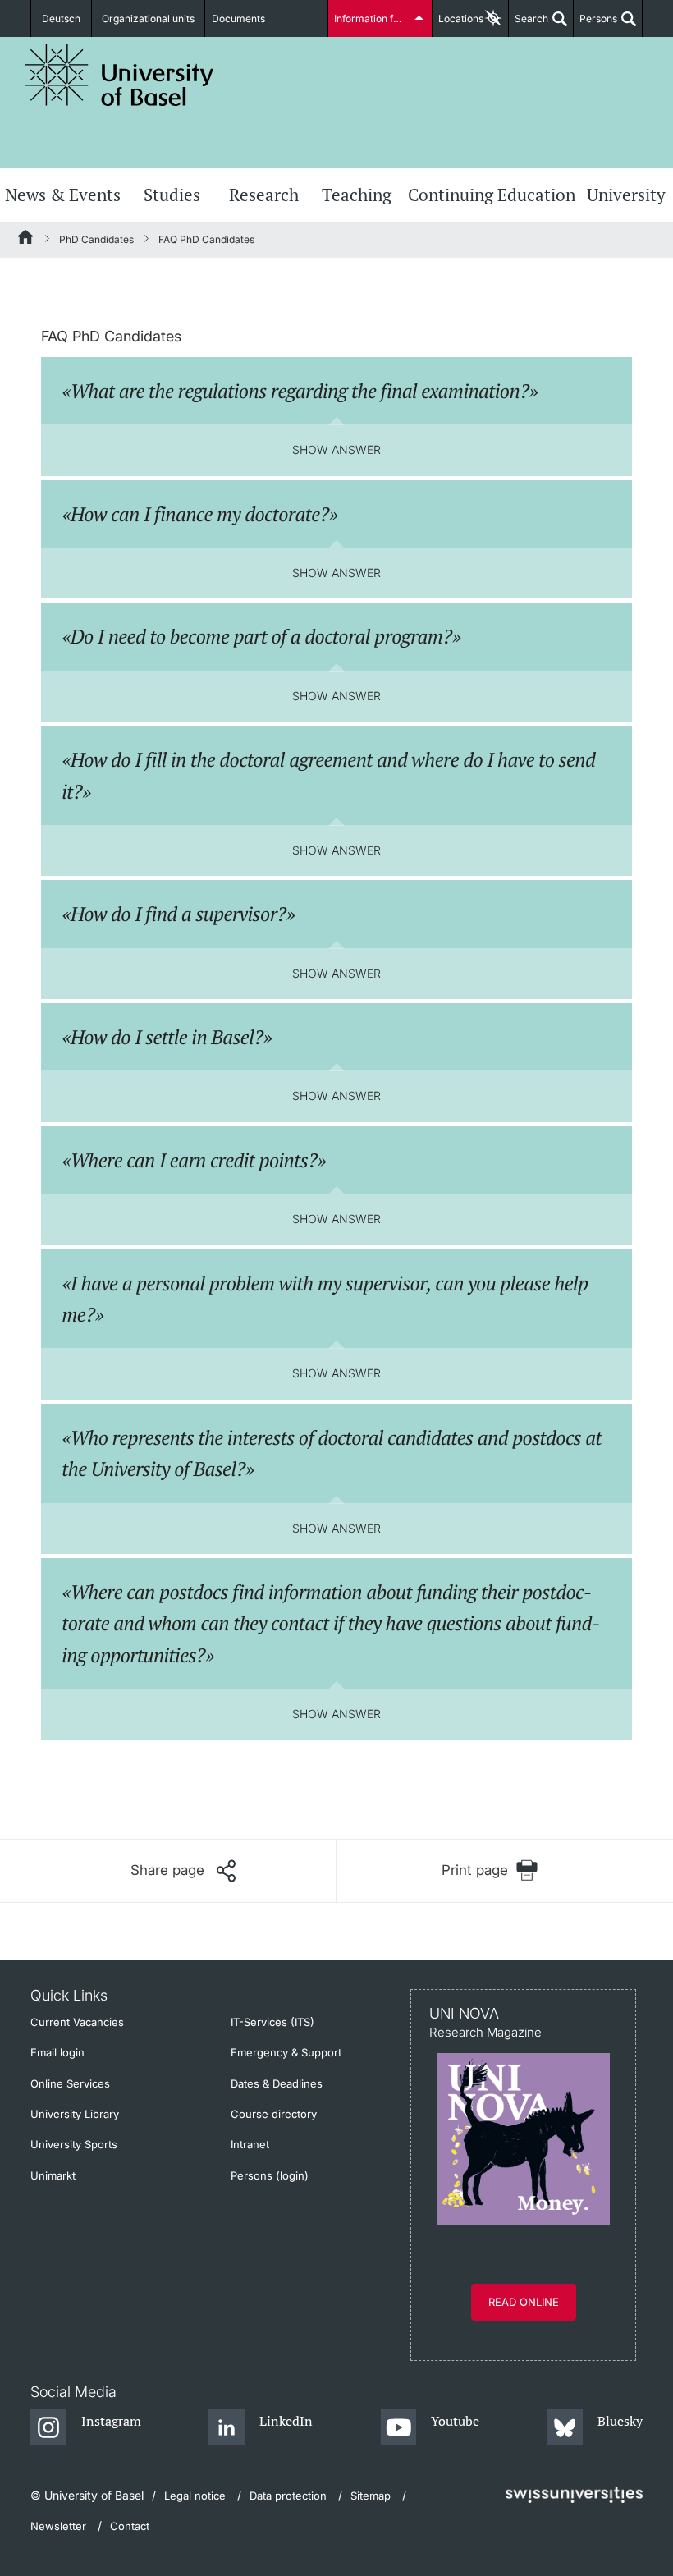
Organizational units (148, 18)
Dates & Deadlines (277, 2083)
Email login (57, 2052)
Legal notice (195, 2496)
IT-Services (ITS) (272, 2022)
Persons (595, 25)
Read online (524, 2302)
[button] (183, 1871)
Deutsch (61, 18)
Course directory (274, 2114)
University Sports (74, 2144)
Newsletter (58, 2526)
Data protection (288, 2496)
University (626, 195)
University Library (75, 2114)
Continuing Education (492, 195)
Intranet (250, 2144)
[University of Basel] (120, 75)
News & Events (63, 195)
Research (264, 195)
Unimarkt (53, 2175)
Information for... (372, 18)
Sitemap (371, 2496)
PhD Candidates (96, 239)
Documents (238, 18)
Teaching (357, 195)
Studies (172, 195)
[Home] (26, 240)
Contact (130, 2526)
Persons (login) (270, 2175)
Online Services (70, 2083)
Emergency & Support (286, 2052)
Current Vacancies (77, 2022)
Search (529, 25)
